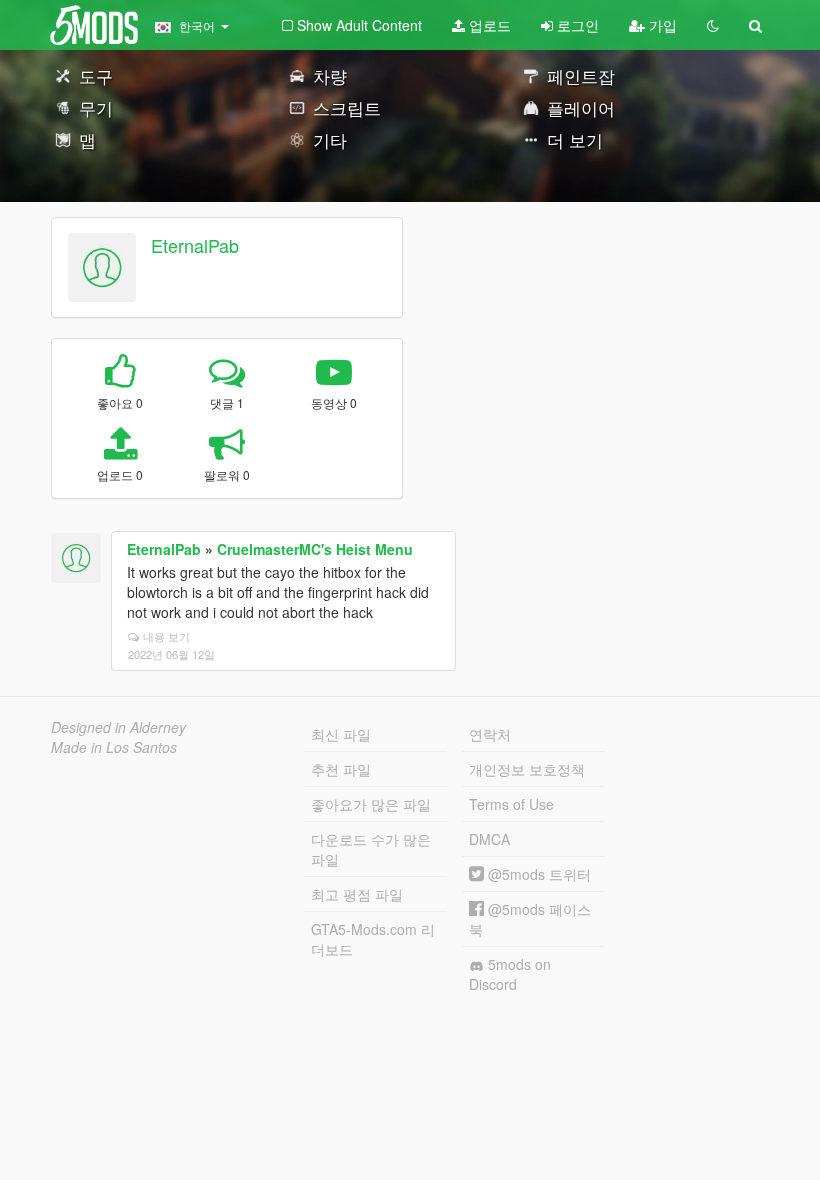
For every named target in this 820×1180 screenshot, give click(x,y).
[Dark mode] (713, 25)
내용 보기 (166, 636)
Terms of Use (511, 804)
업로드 (488, 25)
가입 (661, 25)
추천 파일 (341, 769)
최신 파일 (341, 734)
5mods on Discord (510, 974)
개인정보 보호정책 (527, 769)
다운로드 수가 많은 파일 (371, 849)
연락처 (490, 734)
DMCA (489, 839)
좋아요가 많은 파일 (371, 804)
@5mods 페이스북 (530, 919)
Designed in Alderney (118, 727)
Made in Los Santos (114, 747)
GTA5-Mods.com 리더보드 (373, 939)
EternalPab (195, 245)
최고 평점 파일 (357, 894)
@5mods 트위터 (537, 874)
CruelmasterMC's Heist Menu (315, 549)
